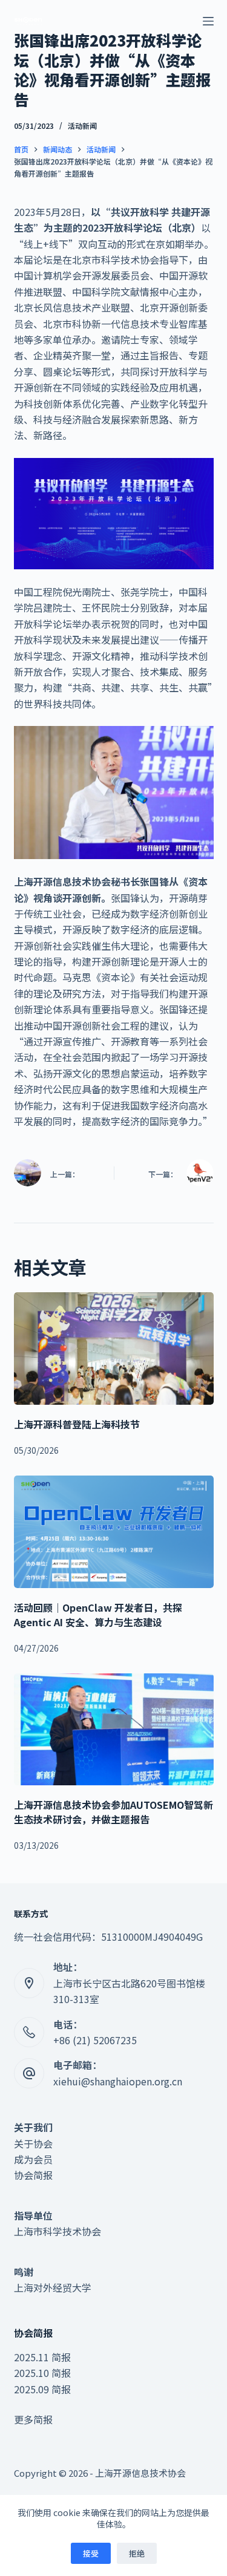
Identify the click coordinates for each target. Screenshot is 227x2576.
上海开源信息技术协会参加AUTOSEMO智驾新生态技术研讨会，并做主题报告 (113, 1812)
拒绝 (137, 2553)
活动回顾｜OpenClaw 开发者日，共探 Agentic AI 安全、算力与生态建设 (98, 1615)
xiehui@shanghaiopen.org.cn (118, 2081)
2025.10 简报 (42, 2373)
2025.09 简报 (42, 2389)
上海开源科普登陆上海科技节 (77, 1424)
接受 (91, 2553)
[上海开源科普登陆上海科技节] (114, 1348)
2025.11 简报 (42, 2357)
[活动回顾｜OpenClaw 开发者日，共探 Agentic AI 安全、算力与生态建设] (114, 1532)
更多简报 (33, 2419)
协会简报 (33, 2175)
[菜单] (208, 21)
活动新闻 (82, 126)
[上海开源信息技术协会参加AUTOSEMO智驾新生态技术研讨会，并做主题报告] (114, 1730)
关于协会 (33, 2143)
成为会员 (33, 2159)
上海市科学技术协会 (58, 2231)
